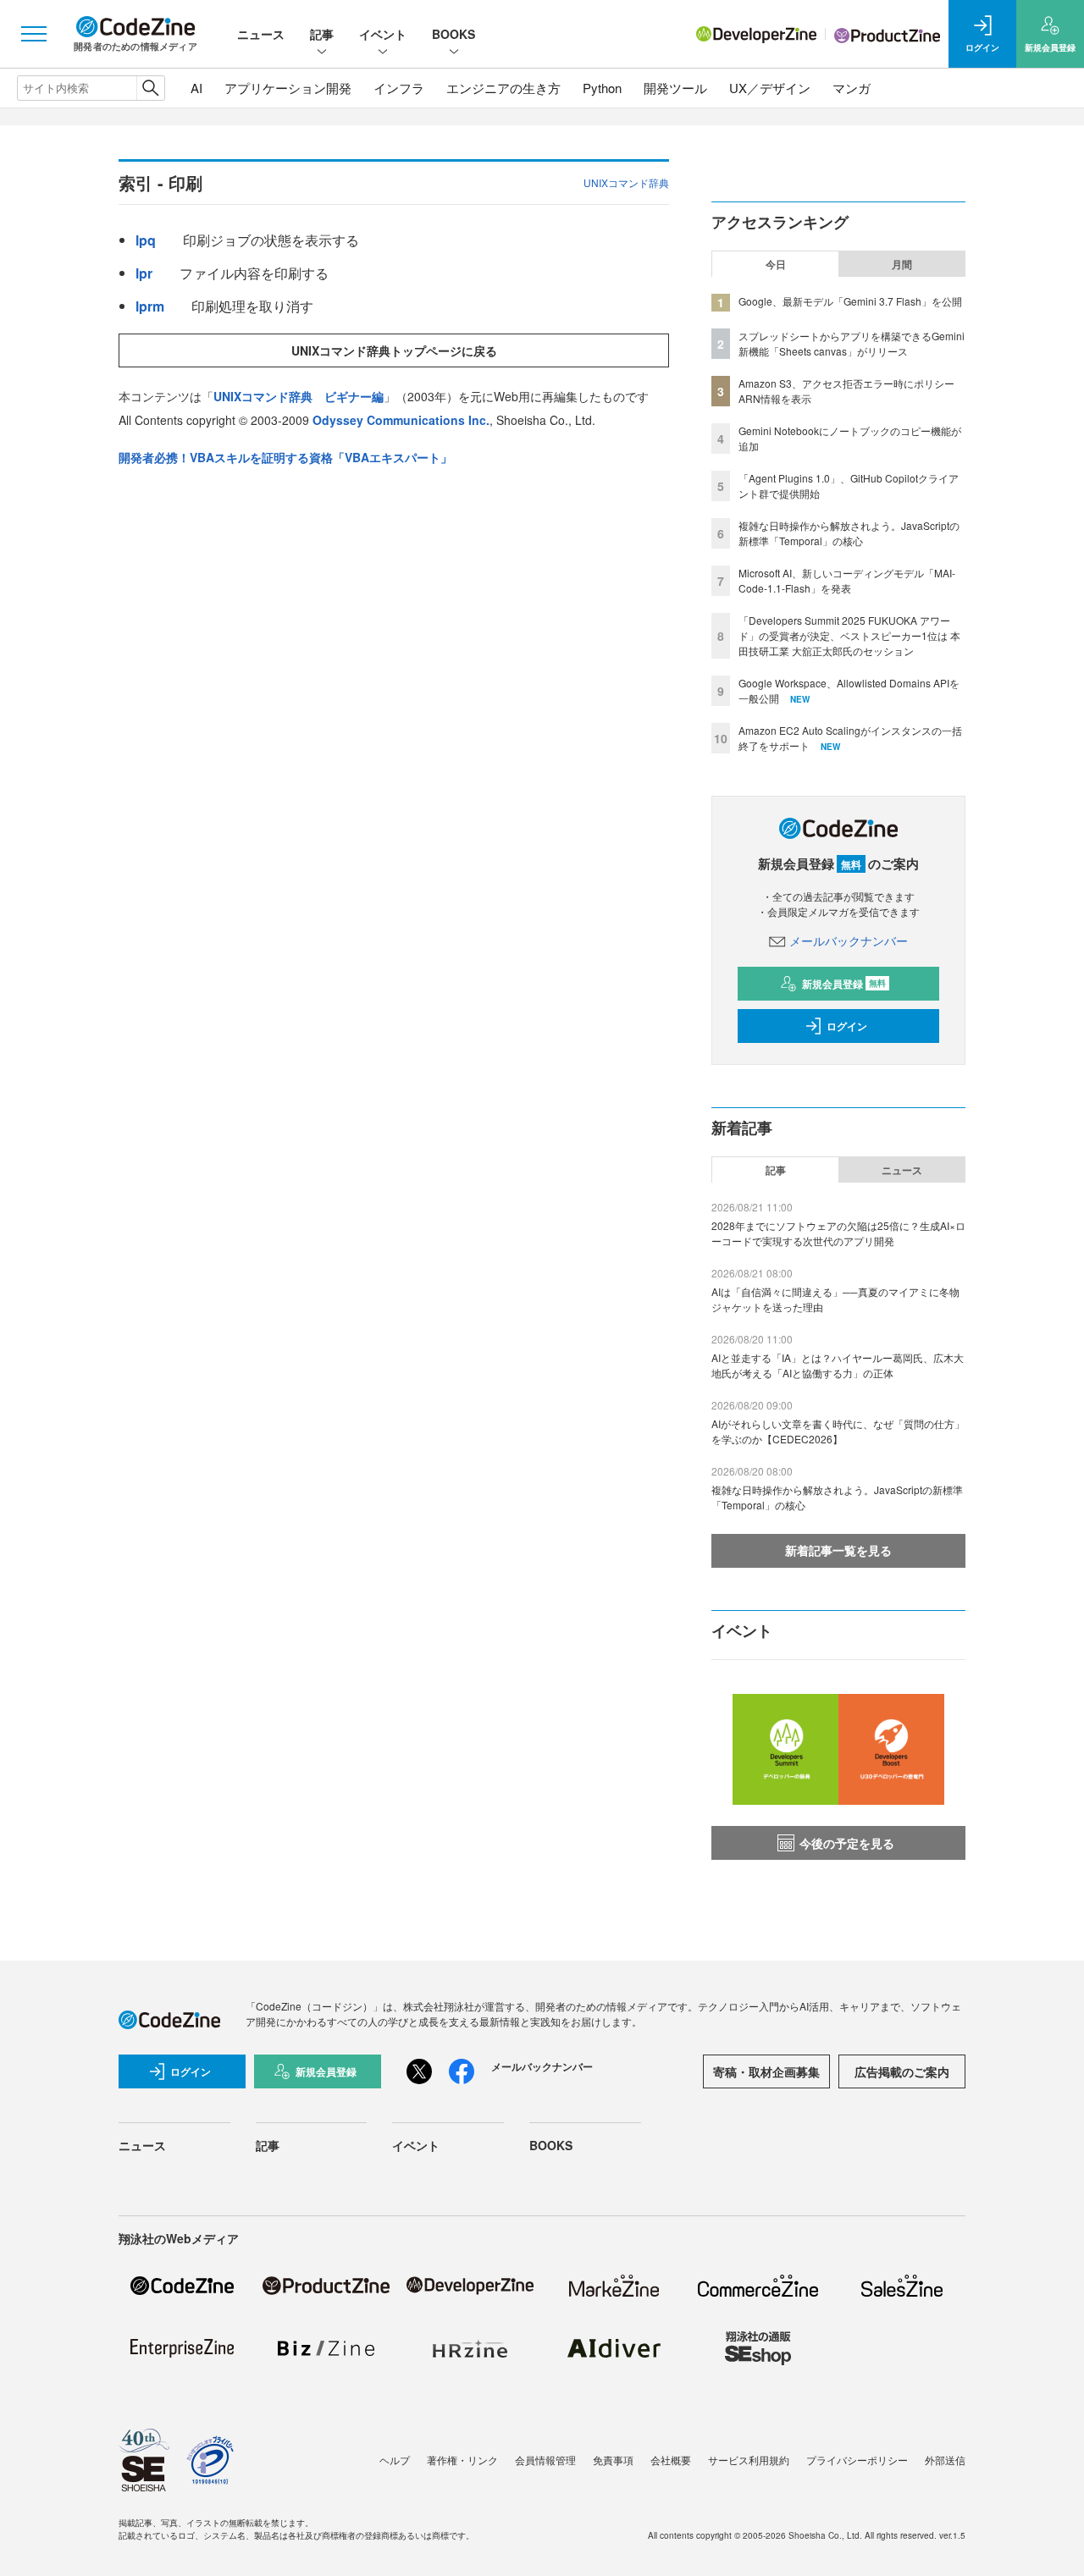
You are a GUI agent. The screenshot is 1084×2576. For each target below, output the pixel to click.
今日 (776, 264)
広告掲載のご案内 (902, 2071)
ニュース (261, 34)
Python (602, 88)
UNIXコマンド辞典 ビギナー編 (299, 396)
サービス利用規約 (749, 2460)
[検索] (150, 88)
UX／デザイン (770, 88)
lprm (150, 306)
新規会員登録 (844, 984)
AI (196, 88)
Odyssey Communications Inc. (401, 420)
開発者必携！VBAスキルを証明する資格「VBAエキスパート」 (285, 457)
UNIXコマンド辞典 (626, 182)
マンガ (852, 88)
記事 (322, 34)
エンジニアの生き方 (503, 88)
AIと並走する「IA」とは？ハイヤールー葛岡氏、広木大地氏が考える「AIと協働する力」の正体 (838, 1365)
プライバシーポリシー (857, 2460)
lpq (146, 240)
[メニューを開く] (34, 34)
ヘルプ (395, 2460)
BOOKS (454, 34)
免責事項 (613, 2460)
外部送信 (945, 2460)
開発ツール (675, 88)
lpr (144, 273)
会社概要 (671, 2460)
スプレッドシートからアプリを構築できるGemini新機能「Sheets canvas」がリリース (852, 343)
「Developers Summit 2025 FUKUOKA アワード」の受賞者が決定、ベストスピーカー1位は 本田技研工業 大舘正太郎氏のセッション (849, 635)
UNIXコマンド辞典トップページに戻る (394, 350)
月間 (902, 264)
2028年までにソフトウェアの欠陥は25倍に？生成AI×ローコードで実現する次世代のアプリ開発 (838, 1233)
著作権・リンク (462, 2460)
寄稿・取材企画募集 (766, 2071)
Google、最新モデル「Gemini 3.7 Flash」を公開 (850, 301)
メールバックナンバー (849, 940)
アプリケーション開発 (288, 88)
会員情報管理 (545, 2460)
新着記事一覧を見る (838, 1550)
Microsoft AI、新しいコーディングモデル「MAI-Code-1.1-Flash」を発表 (847, 580)
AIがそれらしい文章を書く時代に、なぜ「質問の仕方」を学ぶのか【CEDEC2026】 (838, 1431)
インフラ (399, 88)
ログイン (847, 1026)
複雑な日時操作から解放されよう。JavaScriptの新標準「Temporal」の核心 (849, 533)
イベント (383, 34)
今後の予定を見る (847, 1843)
